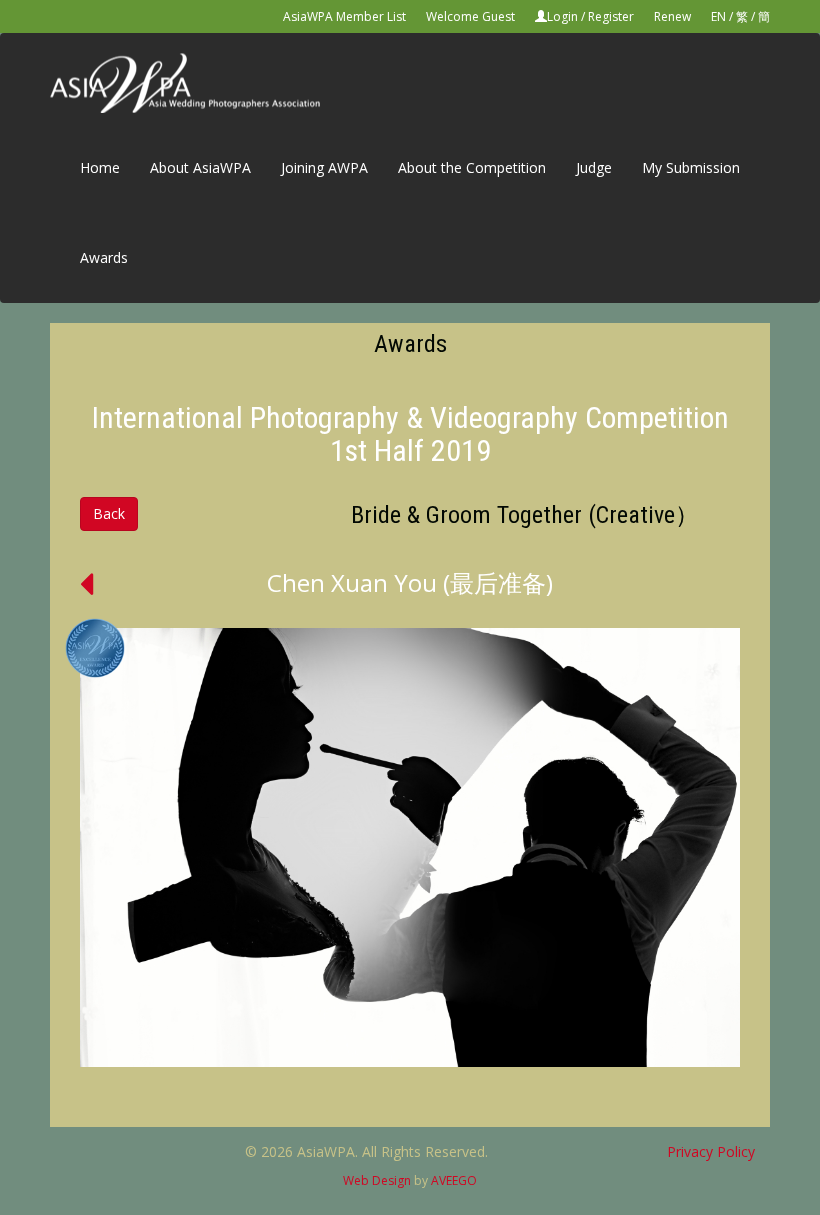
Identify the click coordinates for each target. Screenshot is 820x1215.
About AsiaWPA (200, 167)
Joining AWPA (324, 167)
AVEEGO (454, 1180)
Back (109, 513)
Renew (672, 16)
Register (611, 16)
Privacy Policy (711, 1151)
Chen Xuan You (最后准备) (410, 582)
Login (562, 16)
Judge (594, 167)
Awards (104, 257)
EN (718, 16)
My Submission (691, 167)
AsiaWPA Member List (344, 16)
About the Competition (472, 167)
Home (100, 167)
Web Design (377, 1180)
